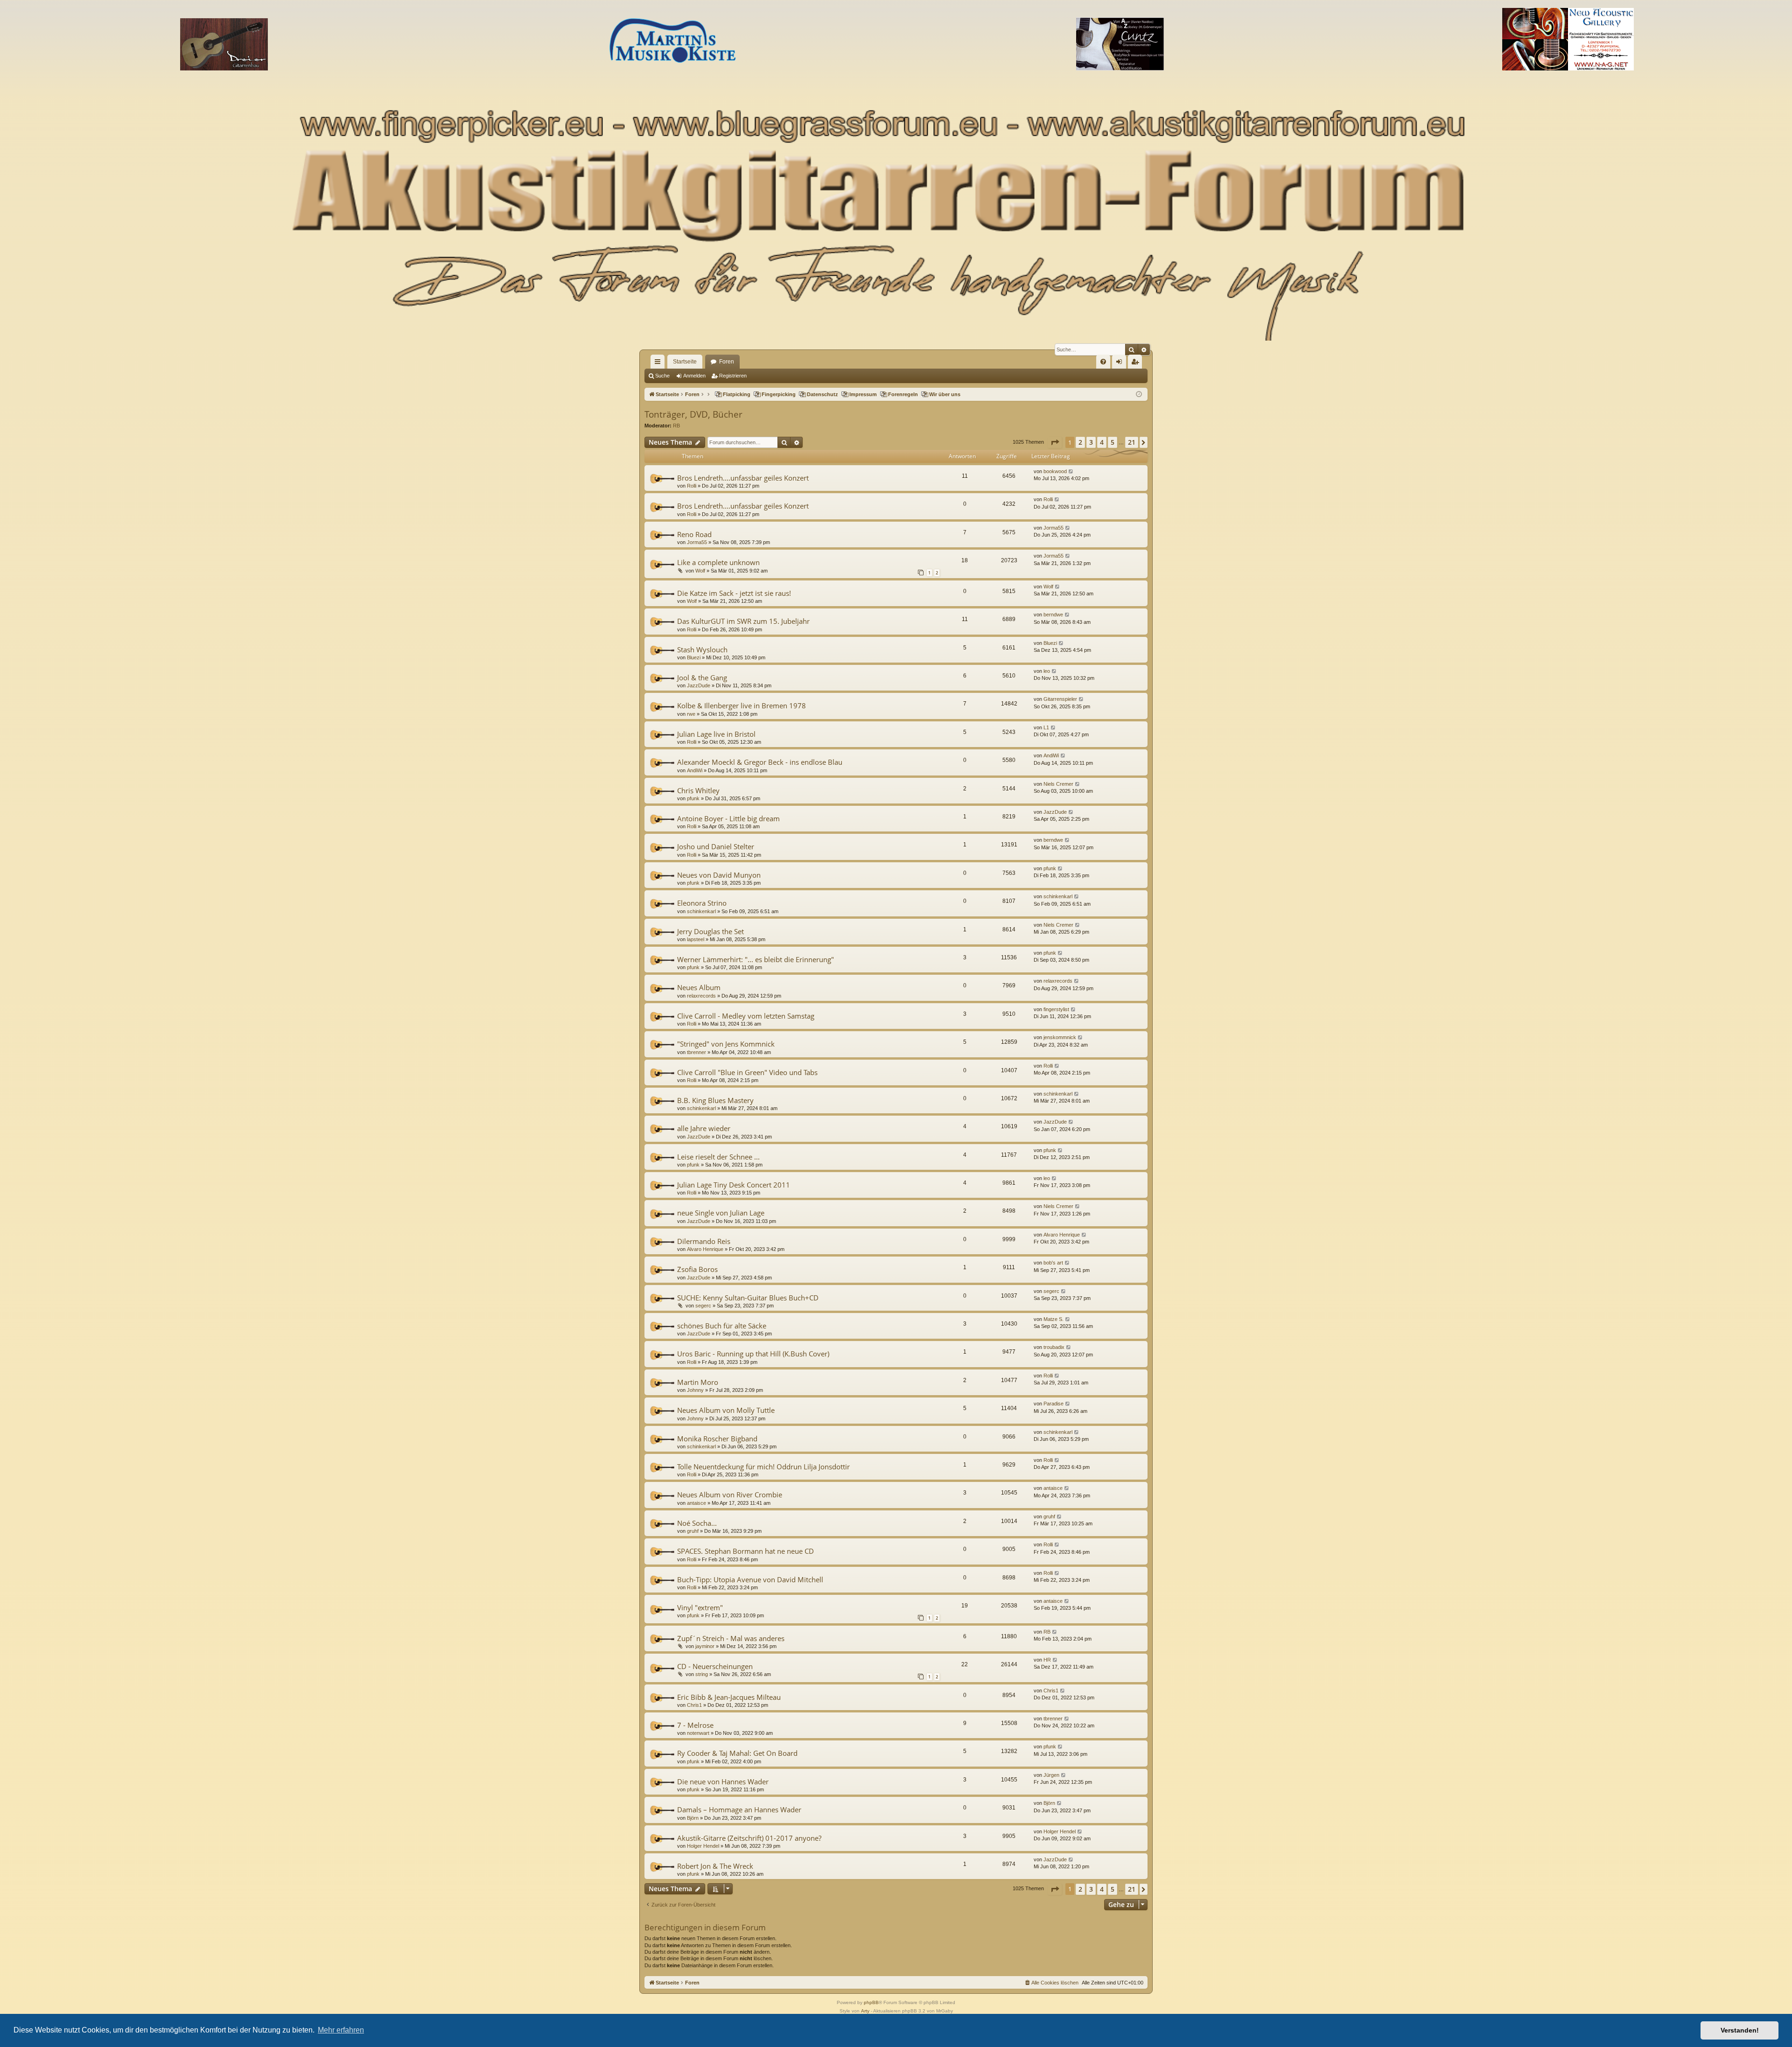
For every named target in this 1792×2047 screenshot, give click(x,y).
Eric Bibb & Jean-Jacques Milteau (729, 1697)
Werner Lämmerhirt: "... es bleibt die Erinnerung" (756, 959)
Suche (662, 376)
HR (1047, 1660)
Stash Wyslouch (702, 650)
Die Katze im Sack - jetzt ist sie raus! (734, 593)
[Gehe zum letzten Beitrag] (1071, 472)
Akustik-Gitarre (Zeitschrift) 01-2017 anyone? (749, 1838)
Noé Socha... (697, 1523)
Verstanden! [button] (1740, 2030)
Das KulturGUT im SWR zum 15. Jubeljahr (743, 621)
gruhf (693, 1531)
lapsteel (696, 939)
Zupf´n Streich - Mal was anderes (731, 1638)
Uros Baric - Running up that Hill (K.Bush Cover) (753, 1354)
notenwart (698, 1733)
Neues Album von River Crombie (730, 1495)
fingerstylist (1056, 1009)
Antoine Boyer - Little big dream (728, 818)
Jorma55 (697, 542)
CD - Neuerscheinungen (715, 1666)
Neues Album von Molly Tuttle (726, 1410)
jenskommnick (1060, 1037)
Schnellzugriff (659, 363)
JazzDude (699, 685)
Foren (727, 362)
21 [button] (1132, 442)
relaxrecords (701, 996)
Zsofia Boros (697, 1269)
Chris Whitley (698, 790)
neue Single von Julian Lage (721, 1213)
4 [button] (1102, 442)
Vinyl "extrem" (700, 1607)
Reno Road (694, 534)
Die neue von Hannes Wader (723, 1782)
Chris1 (694, 1705)
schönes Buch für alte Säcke (722, 1326)
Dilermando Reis (704, 1241)
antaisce (696, 1503)
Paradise (1053, 1404)
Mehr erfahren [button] (341, 2030)
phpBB (871, 2002)
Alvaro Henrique (705, 1249)
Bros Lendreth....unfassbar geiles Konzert (743, 478)
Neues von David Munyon (719, 875)
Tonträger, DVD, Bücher (693, 414)
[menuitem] (1103, 362)
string (702, 1674)
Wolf (700, 571)
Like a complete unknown (718, 562)
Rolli (692, 486)
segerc (703, 1306)
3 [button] (1091, 442)
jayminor (705, 1646)
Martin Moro (698, 1382)
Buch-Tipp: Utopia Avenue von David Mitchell (750, 1579)
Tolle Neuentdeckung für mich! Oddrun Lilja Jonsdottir (763, 1467)
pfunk (693, 798)
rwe (691, 714)
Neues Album (699, 987)
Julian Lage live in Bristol (716, 734)
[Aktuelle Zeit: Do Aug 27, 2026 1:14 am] (1139, 395)
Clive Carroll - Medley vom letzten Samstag (746, 1016)
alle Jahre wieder (704, 1128)
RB (676, 426)
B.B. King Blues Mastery (715, 1100)
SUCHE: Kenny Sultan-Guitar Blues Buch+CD (748, 1298)
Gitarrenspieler (1060, 699)
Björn (693, 1818)
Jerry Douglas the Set (710, 931)
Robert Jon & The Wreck (715, 1866)
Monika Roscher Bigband (717, 1439)
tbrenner (696, 1052)
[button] (1055, 442)
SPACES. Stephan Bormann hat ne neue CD (745, 1551)
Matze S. (1053, 1319)
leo (1047, 671)
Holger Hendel (703, 1846)
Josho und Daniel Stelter (716, 846)
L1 (1046, 727)
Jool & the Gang (702, 678)
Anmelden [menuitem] (1121, 363)
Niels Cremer (1058, 784)
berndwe (1053, 615)
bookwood (1055, 471)
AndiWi (695, 770)
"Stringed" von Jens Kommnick (726, 1044)
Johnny (695, 1390)
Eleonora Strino (702, 903)
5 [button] (1113, 442)
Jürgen (1051, 1775)
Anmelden (694, 376)
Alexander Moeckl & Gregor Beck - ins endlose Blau (760, 762)
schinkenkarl (701, 911)
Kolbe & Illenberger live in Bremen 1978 (742, 706)
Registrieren (733, 376)
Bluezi (694, 657)
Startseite (685, 362)
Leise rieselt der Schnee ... (718, 1157)
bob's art (1053, 1263)
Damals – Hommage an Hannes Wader (739, 1809)
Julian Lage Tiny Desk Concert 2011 (734, 1185)
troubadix (1054, 1347)
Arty (865, 2011)
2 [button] (1080, 442)
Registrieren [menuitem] (1137, 363)
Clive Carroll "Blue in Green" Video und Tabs (747, 1072)
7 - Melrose (695, 1725)
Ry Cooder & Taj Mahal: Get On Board (737, 1753)
